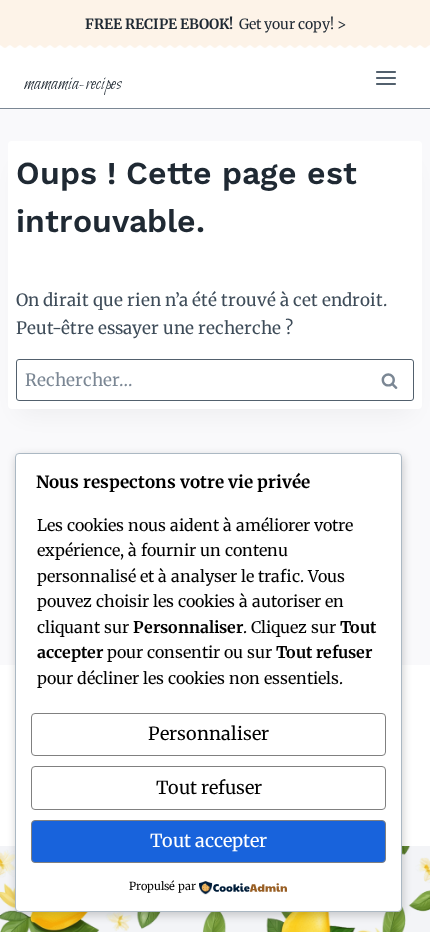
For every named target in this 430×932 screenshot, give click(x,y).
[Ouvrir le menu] (385, 77)
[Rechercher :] (215, 380)
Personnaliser (208, 733)
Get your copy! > (215, 24)
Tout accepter (208, 840)
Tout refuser (209, 787)
